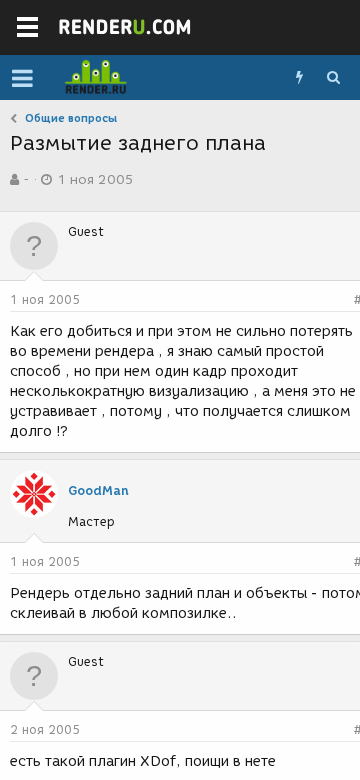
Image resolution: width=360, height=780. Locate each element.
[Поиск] (333, 78)
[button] (22, 78)
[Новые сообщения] (299, 78)
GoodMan (98, 490)
